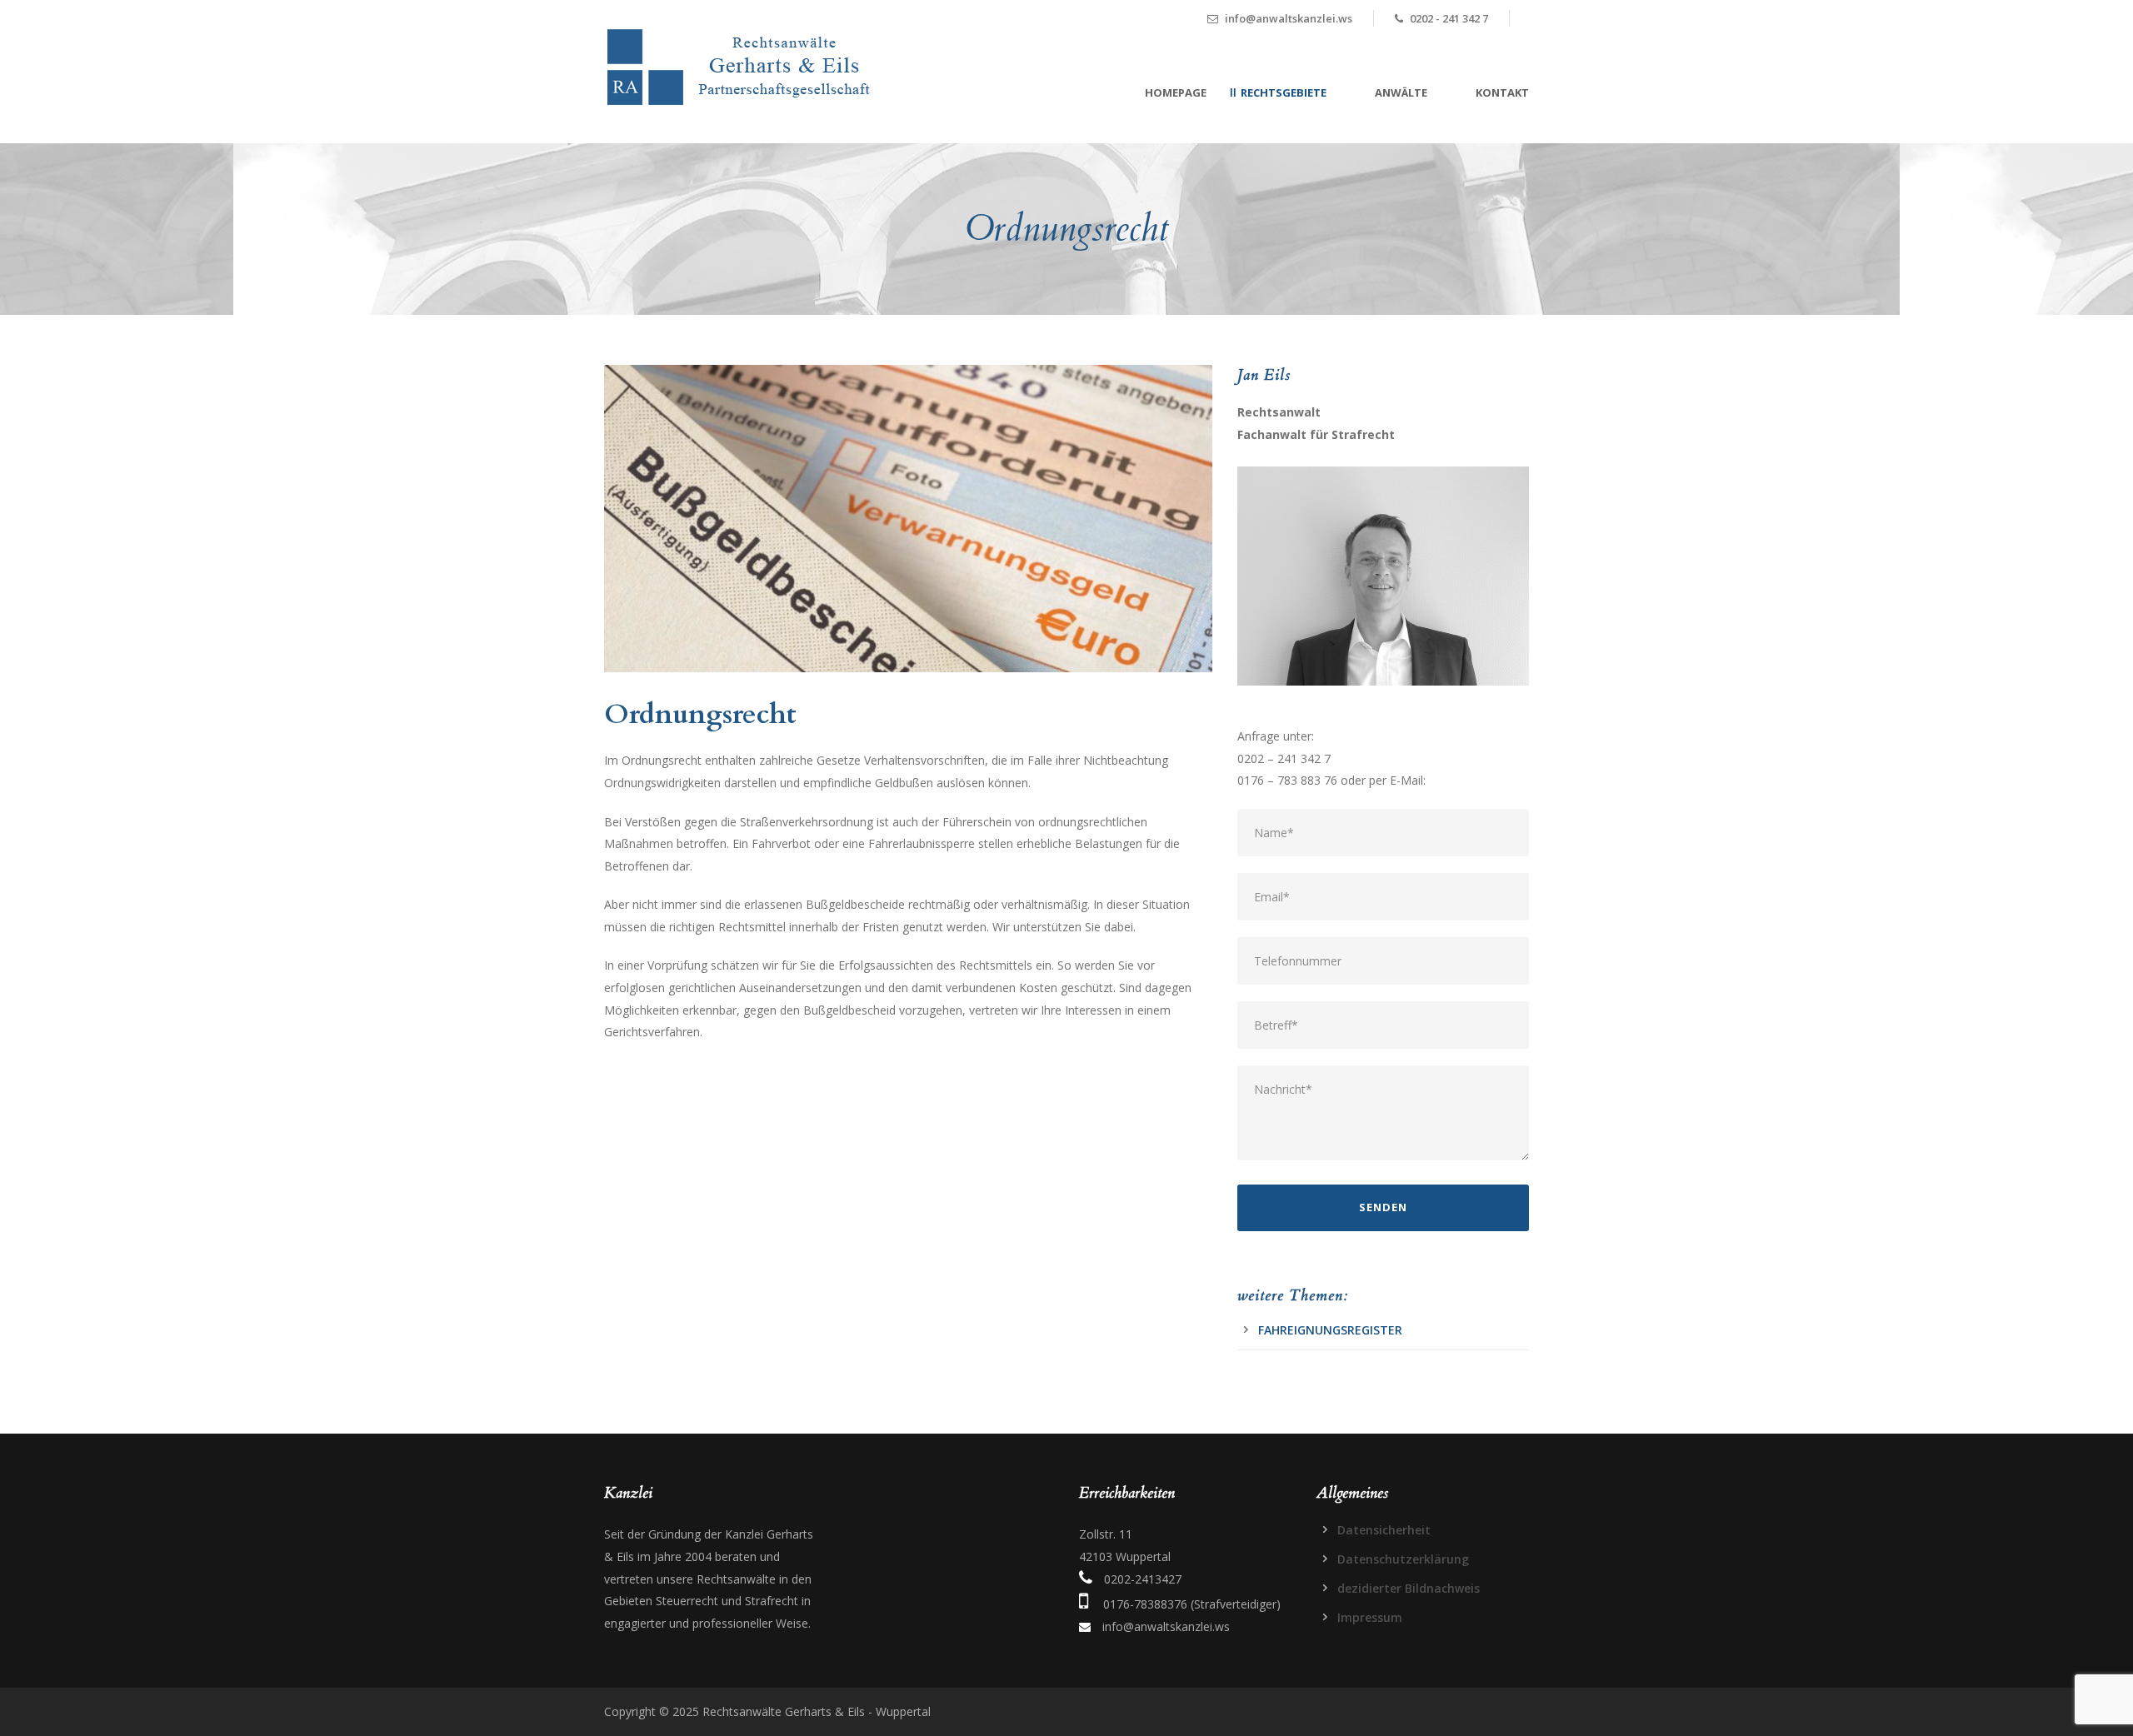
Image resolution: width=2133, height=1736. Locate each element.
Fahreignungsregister (1330, 1330)
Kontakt (1502, 92)
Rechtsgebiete (1284, 92)
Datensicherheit (1384, 1530)
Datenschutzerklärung (1403, 1559)
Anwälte (1401, 92)
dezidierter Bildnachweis (1409, 1588)
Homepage (1176, 92)
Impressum (1370, 1617)
